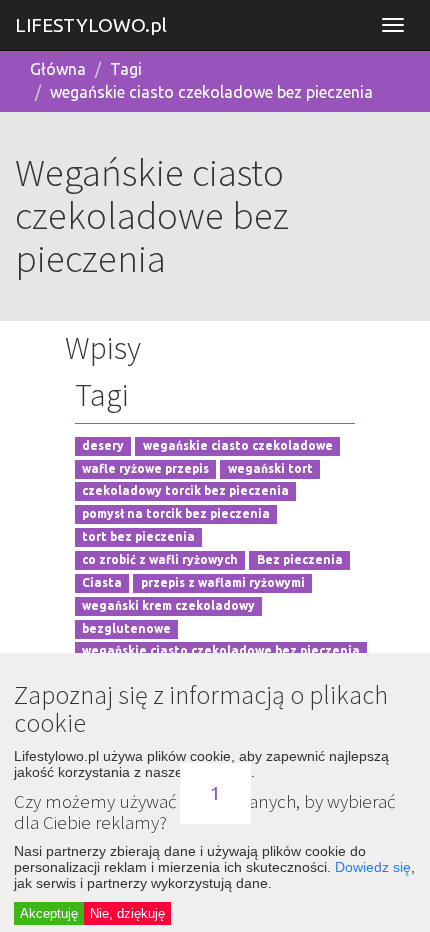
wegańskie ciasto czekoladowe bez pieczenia (211, 92)
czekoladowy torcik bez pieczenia (185, 491)
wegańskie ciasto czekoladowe (238, 445)
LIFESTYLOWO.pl (91, 25)
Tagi (126, 69)
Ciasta (102, 582)
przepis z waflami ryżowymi (223, 582)
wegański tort (270, 468)
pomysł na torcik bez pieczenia (176, 514)
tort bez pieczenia (138, 537)
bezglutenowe (126, 628)
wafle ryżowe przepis (145, 468)
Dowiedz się (373, 867)
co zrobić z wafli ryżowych (160, 559)
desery (103, 445)
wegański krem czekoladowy (168, 605)
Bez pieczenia (300, 559)
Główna (58, 69)
